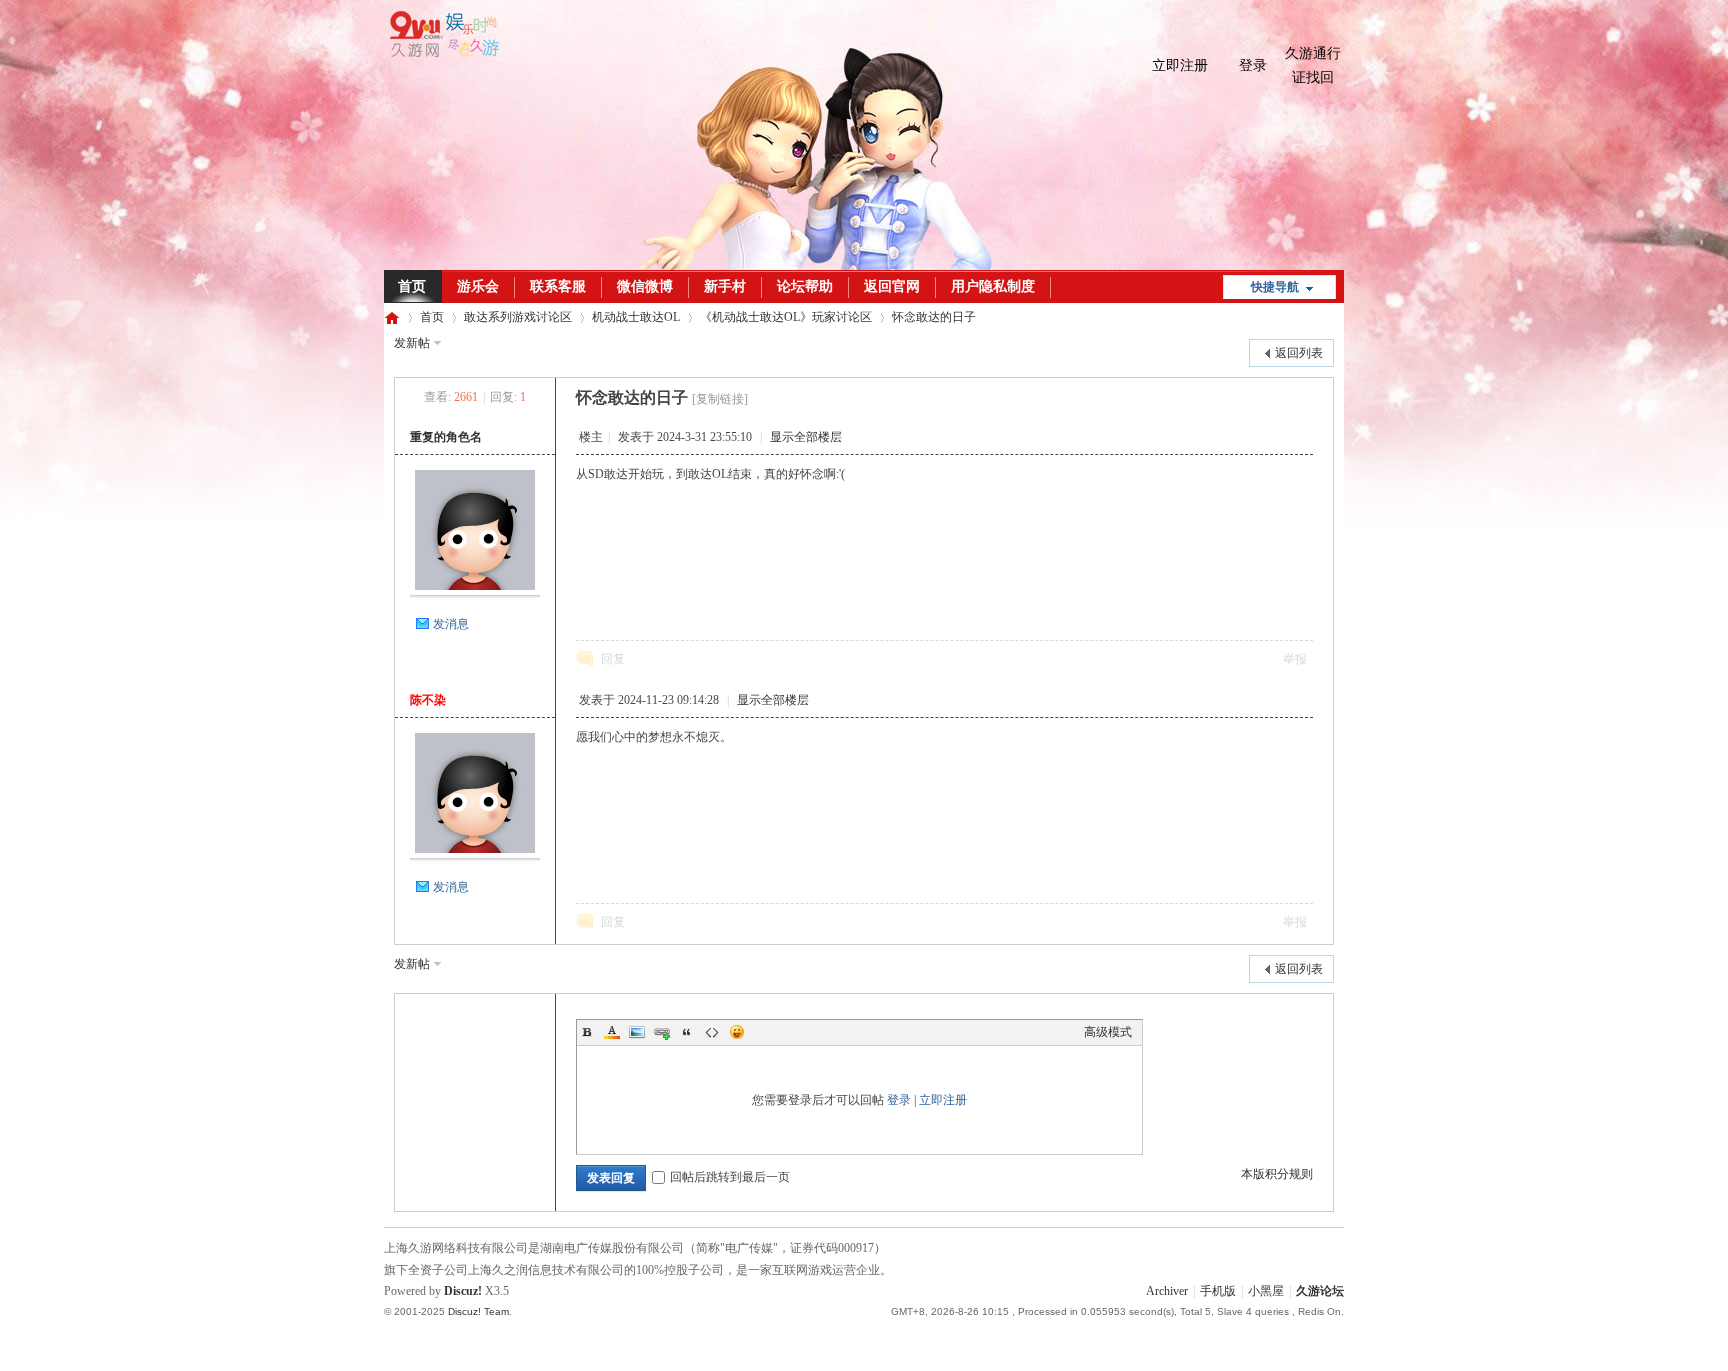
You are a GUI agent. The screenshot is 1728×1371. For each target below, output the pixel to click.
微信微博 (645, 286)
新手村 (725, 286)
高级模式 (1108, 1032)
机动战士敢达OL (636, 317)
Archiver (1167, 1291)
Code (712, 1032)
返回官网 (892, 286)
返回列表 (1299, 353)
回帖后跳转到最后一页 (730, 1177)
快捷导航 (1275, 287)
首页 (412, 286)
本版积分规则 (1277, 1174)
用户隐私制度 (993, 286)
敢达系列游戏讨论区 (518, 317)
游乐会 (478, 286)
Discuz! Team (478, 1311)
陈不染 (428, 700)
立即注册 (1180, 65)
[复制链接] (720, 399)
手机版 (1218, 1291)
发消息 (451, 624)
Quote (687, 1032)
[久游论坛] (441, 53)
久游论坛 (392, 317)
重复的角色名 (446, 437)
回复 (613, 659)
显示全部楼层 (806, 437)
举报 (1295, 659)
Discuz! (463, 1291)
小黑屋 (1266, 1291)
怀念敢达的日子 (934, 317)
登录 (1253, 65)
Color (612, 1032)
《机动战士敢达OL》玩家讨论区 (786, 317)
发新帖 (412, 343)
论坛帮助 (805, 286)
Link (662, 1032)
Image (637, 1032)
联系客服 (558, 286)
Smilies (737, 1032)
